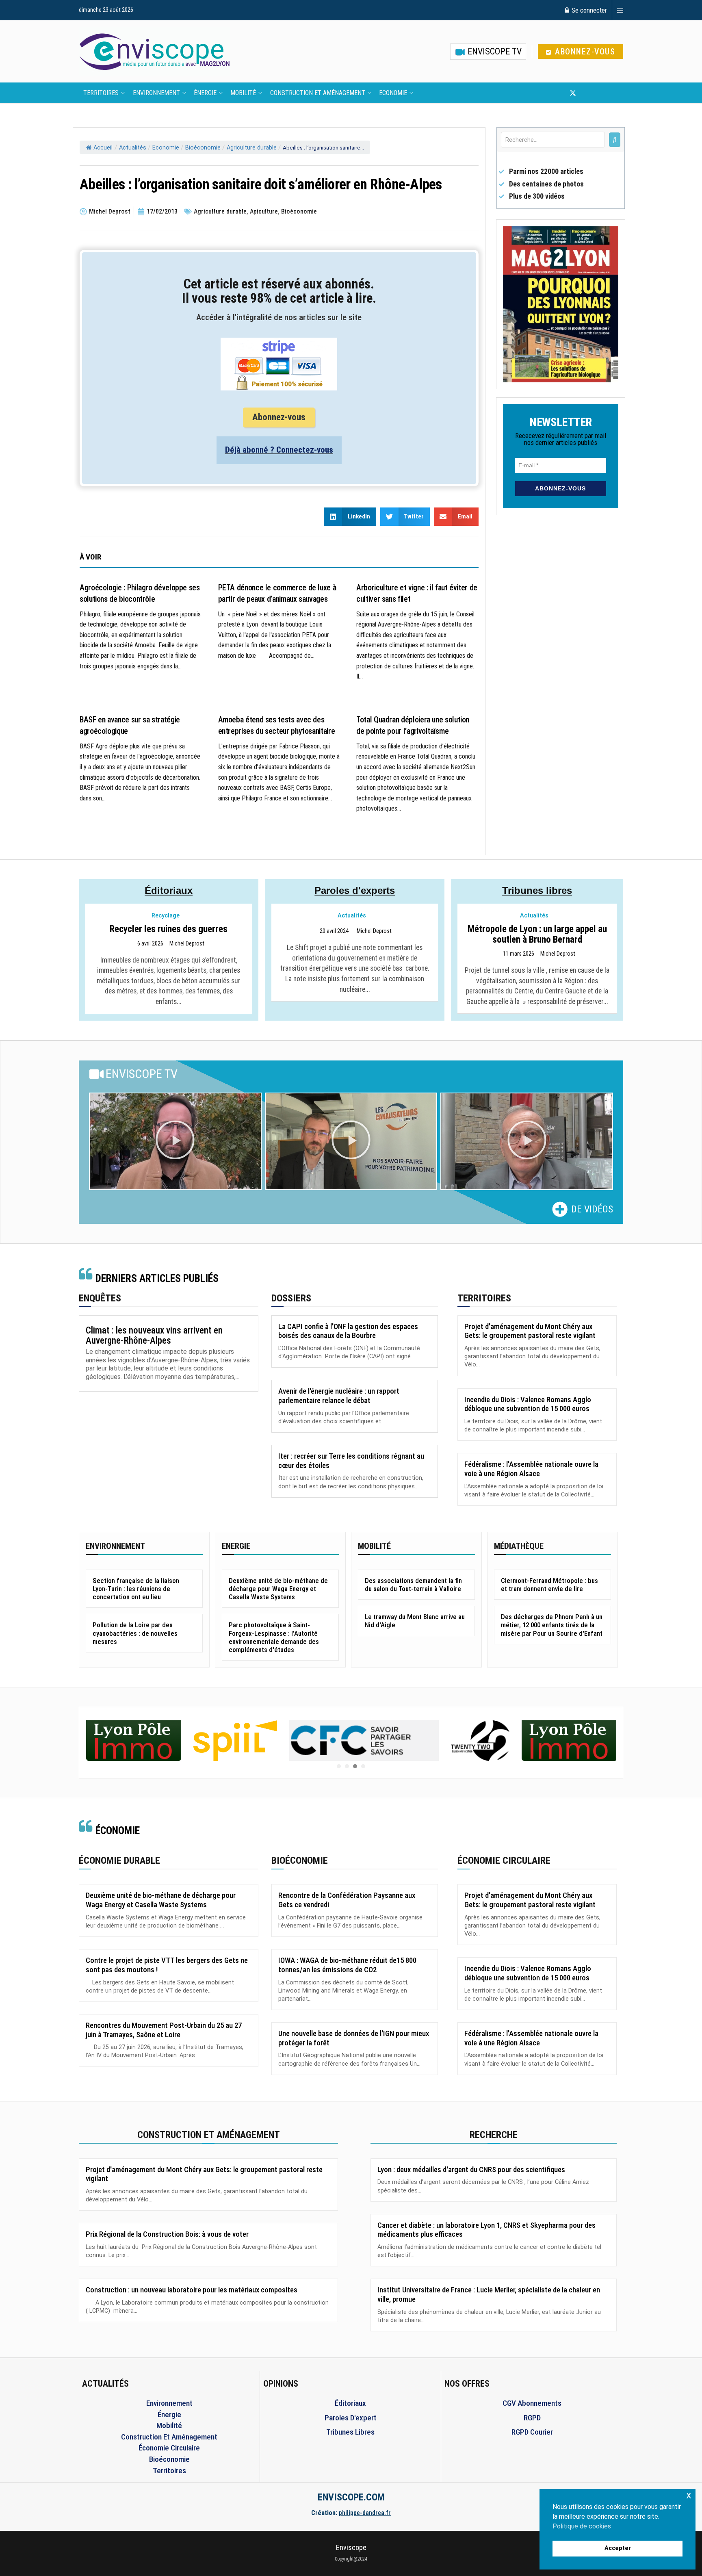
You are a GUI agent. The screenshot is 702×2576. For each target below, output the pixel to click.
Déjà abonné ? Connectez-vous (279, 450)
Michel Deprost (187, 944)
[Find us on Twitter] (573, 93)
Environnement (156, 93)
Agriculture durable (252, 148)
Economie (393, 93)
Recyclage (166, 916)
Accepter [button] (618, 2548)
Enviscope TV (494, 51)
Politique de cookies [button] (582, 2526)
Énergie (205, 93)
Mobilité (243, 93)
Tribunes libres (537, 890)
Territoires (101, 93)
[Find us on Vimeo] (613, 93)
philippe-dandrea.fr (365, 2513)
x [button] (689, 2495)
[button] (175, 1141)
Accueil (103, 148)
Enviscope (351, 2547)
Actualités (133, 148)
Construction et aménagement (318, 93)
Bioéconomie (203, 148)
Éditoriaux (169, 890)
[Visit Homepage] (154, 52)
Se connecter (588, 10)
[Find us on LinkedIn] (600, 93)
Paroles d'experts (355, 890)
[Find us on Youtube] (587, 93)
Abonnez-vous (584, 52)
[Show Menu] (620, 10)
